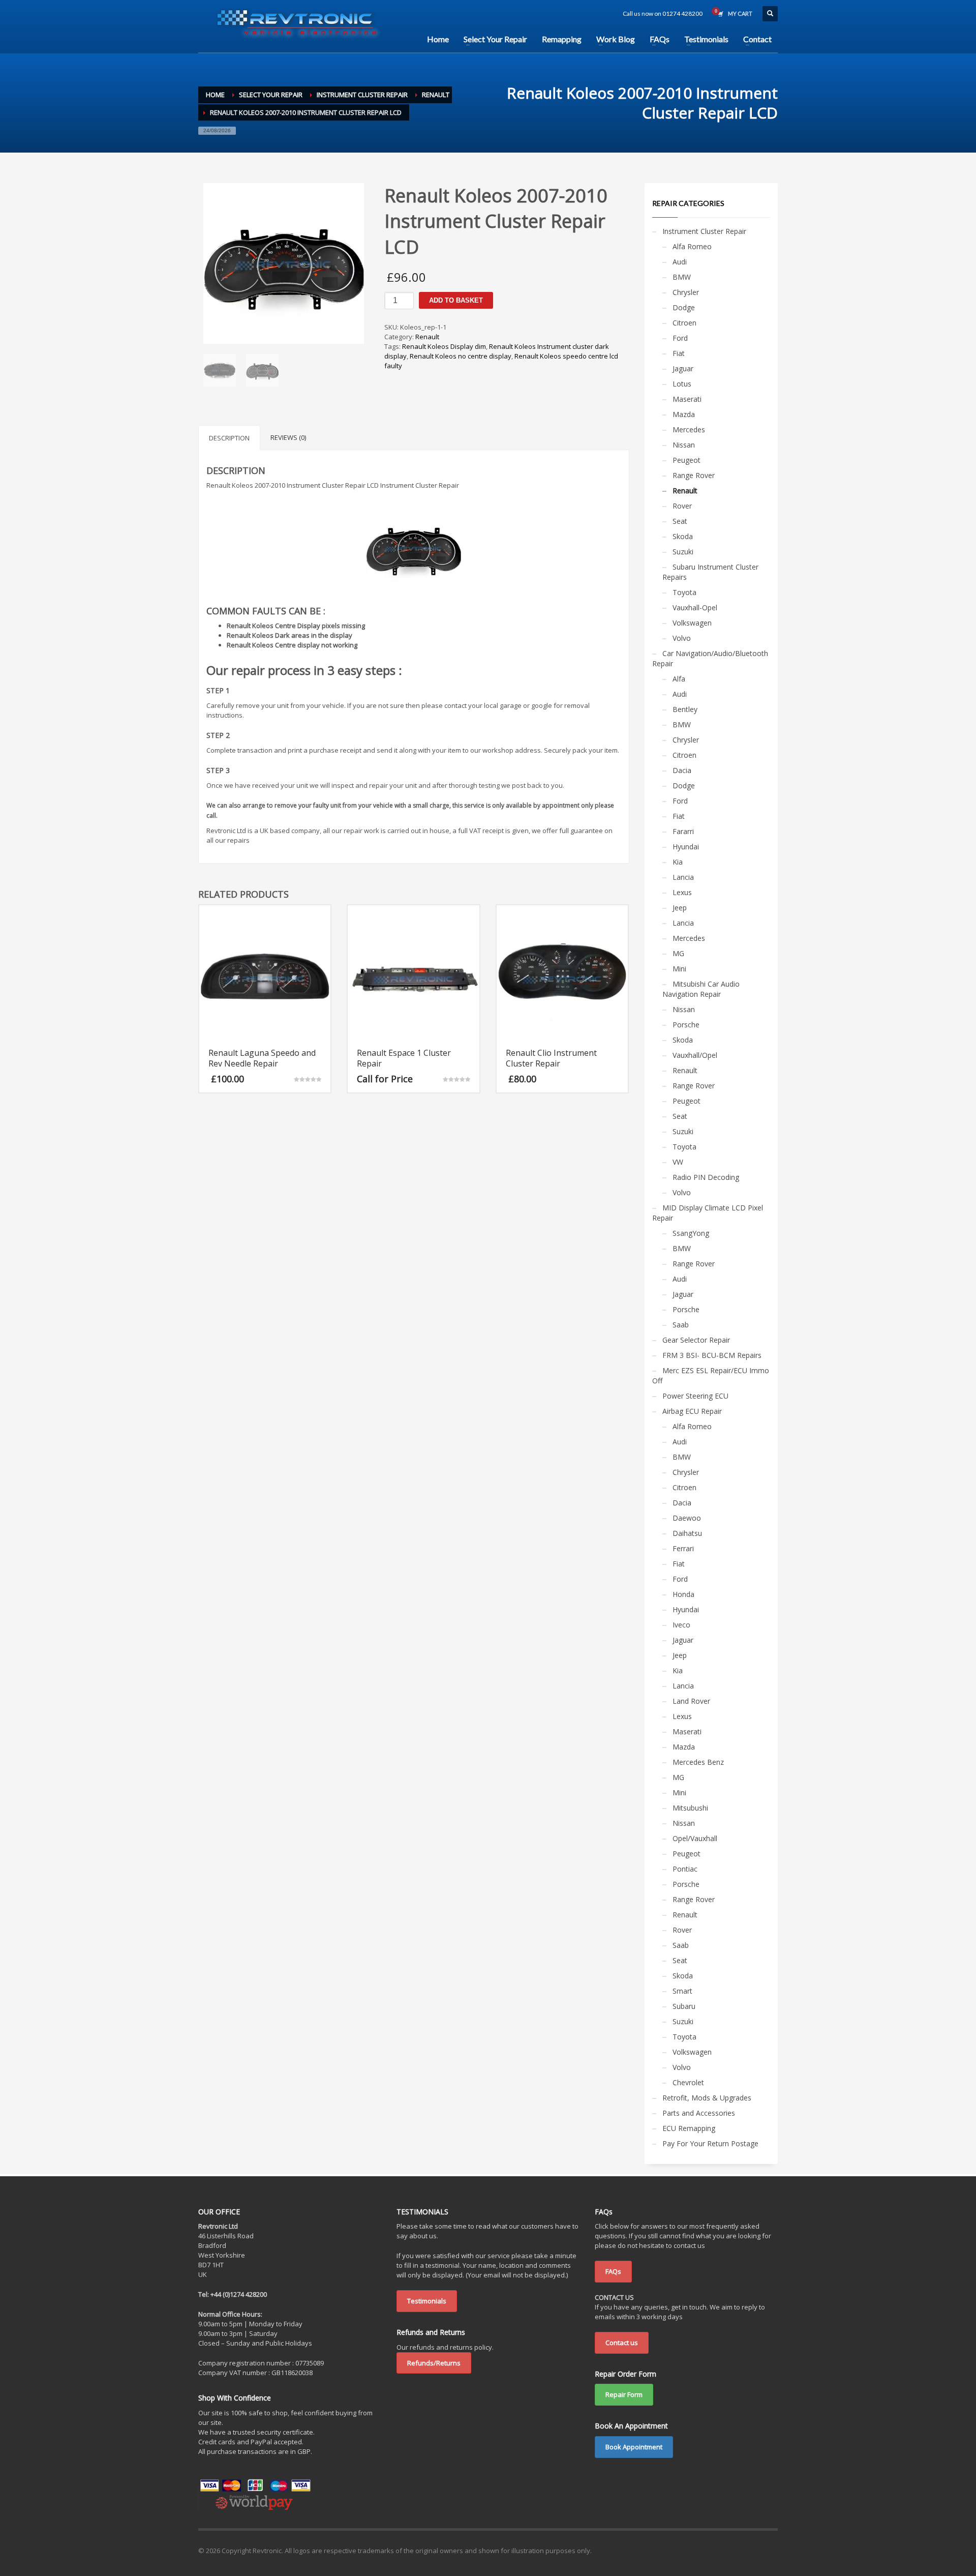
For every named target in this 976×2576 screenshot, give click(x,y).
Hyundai (686, 847)
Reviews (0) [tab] (288, 437)
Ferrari (683, 1548)
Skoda (683, 536)
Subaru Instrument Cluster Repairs (710, 572)
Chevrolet (688, 2082)
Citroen (684, 323)
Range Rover (694, 475)
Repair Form (624, 2394)
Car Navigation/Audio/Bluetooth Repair (710, 658)
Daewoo (687, 1518)
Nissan (684, 445)
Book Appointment (634, 2447)
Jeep (680, 908)
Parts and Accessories (699, 2113)
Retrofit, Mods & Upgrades (707, 2098)
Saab (681, 1325)
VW (678, 1162)
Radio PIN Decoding (706, 1177)
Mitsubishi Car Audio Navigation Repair (701, 989)
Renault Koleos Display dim (444, 346)
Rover (682, 506)
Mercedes (689, 430)
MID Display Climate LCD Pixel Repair (708, 1213)
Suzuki (683, 552)
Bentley (685, 709)
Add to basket (456, 300)
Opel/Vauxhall (695, 1838)
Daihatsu (687, 1533)
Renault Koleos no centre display (461, 356)
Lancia (683, 877)
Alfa (679, 679)
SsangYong (691, 1233)
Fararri (683, 831)
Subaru (684, 2006)
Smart (682, 1991)
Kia (678, 862)
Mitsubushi (690, 1808)
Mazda (684, 414)
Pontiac (685, 1869)
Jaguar (683, 368)
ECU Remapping (689, 2128)
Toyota (684, 592)
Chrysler (686, 292)
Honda (683, 1594)
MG (678, 953)
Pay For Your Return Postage (710, 2143)
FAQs (613, 2271)
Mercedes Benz (698, 1762)
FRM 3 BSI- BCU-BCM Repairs (712, 1355)
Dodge (684, 307)
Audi (680, 262)
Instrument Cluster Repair (704, 231)
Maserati (687, 399)
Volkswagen (692, 623)
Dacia (682, 770)
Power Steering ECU (695, 1396)
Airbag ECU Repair (692, 1411)
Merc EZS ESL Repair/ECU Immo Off (711, 1375)
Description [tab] (229, 438)
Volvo (682, 638)
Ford (680, 338)
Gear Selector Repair (696, 1340)
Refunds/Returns (434, 2363)
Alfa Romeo (692, 246)
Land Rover (691, 1701)
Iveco (681, 1625)
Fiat (679, 353)
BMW (682, 277)
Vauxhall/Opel (695, 1055)
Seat (680, 521)
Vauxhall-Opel (695, 608)
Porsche (686, 1025)
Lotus (682, 384)
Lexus (682, 892)
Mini (679, 969)
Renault (427, 337)
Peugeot (687, 460)
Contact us (622, 2343)
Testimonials (427, 2301)
